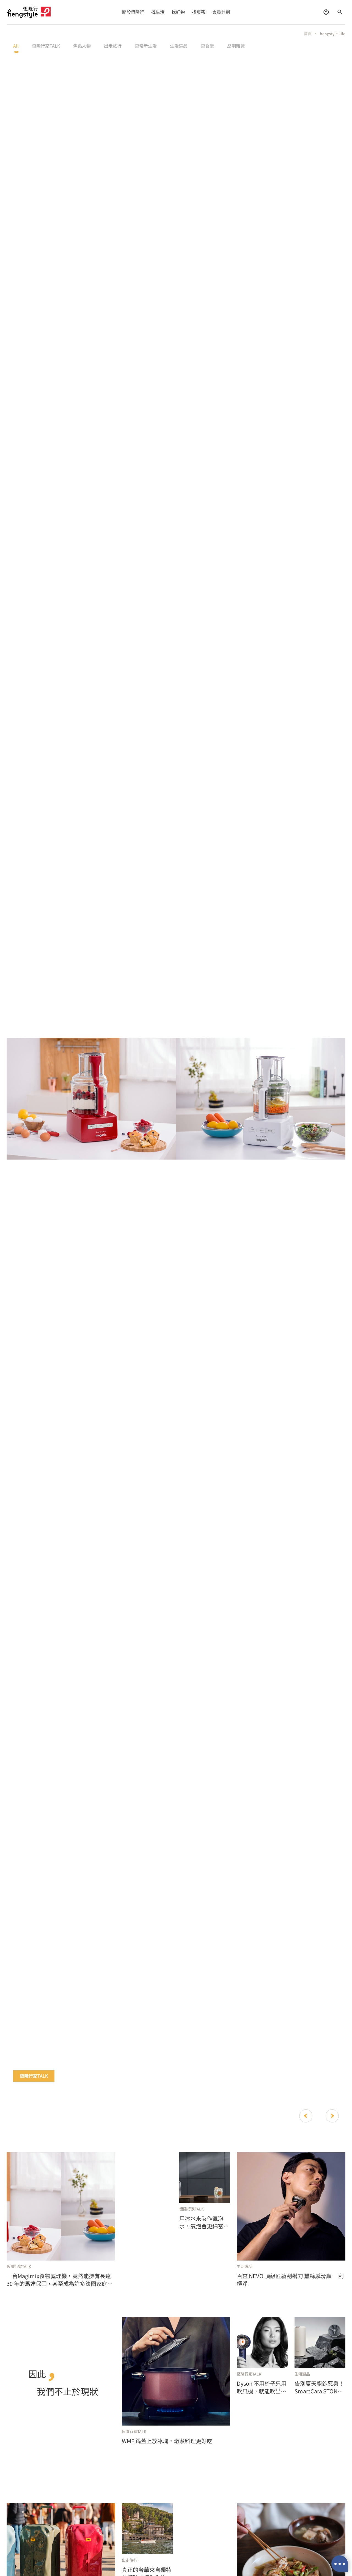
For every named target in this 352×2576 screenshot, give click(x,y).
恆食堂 (207, 46)
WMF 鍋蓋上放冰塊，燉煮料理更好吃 (167, 2441)
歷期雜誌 (236, 46)
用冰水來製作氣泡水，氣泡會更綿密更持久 (204, 2222)
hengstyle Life (333, 34)
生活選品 (179, 46)
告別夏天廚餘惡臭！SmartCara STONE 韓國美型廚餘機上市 (319, 2387)
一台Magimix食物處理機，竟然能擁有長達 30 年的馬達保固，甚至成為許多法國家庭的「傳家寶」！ (60, 2280)
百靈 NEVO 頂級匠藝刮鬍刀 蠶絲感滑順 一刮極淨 (290, 2280)
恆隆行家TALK (46, 46)
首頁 (308, 34)
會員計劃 (221, 12)
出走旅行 (113, 46)
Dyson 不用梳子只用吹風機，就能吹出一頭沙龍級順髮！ (262, 2387)
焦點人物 (82, 46)
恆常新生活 (146, 46)
